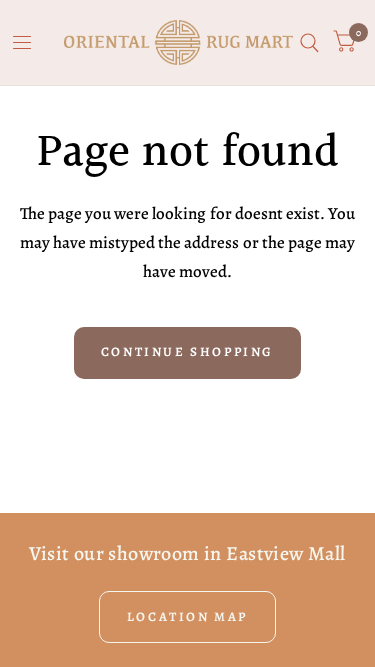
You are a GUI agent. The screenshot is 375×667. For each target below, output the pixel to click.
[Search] (309, 42)
